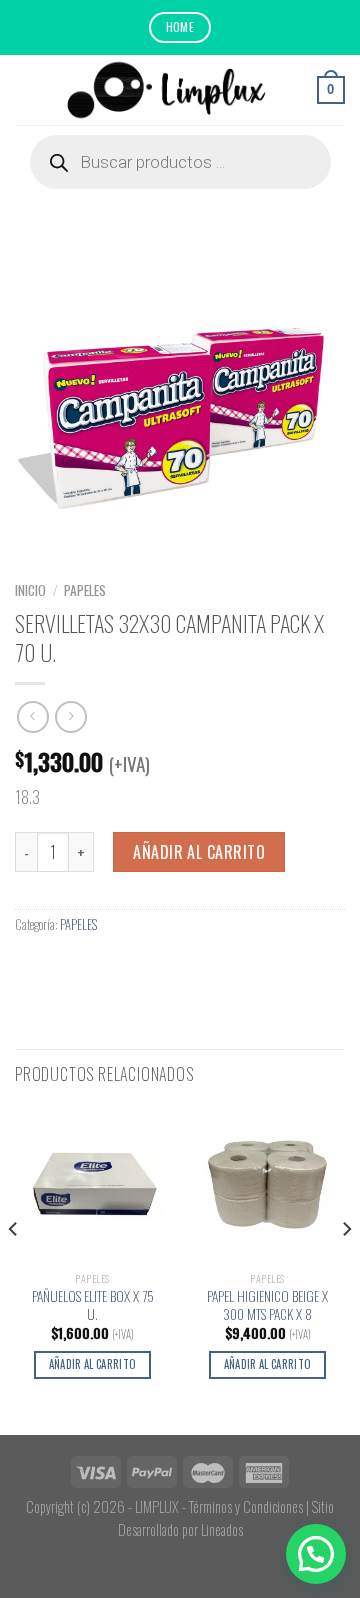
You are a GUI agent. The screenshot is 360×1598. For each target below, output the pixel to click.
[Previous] (14, 1269)
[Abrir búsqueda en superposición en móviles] (180, 162)
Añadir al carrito (199, 852)
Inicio (30, 590)
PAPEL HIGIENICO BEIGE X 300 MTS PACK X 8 (267, 1305)
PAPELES (85, 590)
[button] (316, 1554)
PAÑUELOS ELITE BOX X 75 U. (93, 1305)
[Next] (346, 1269)
